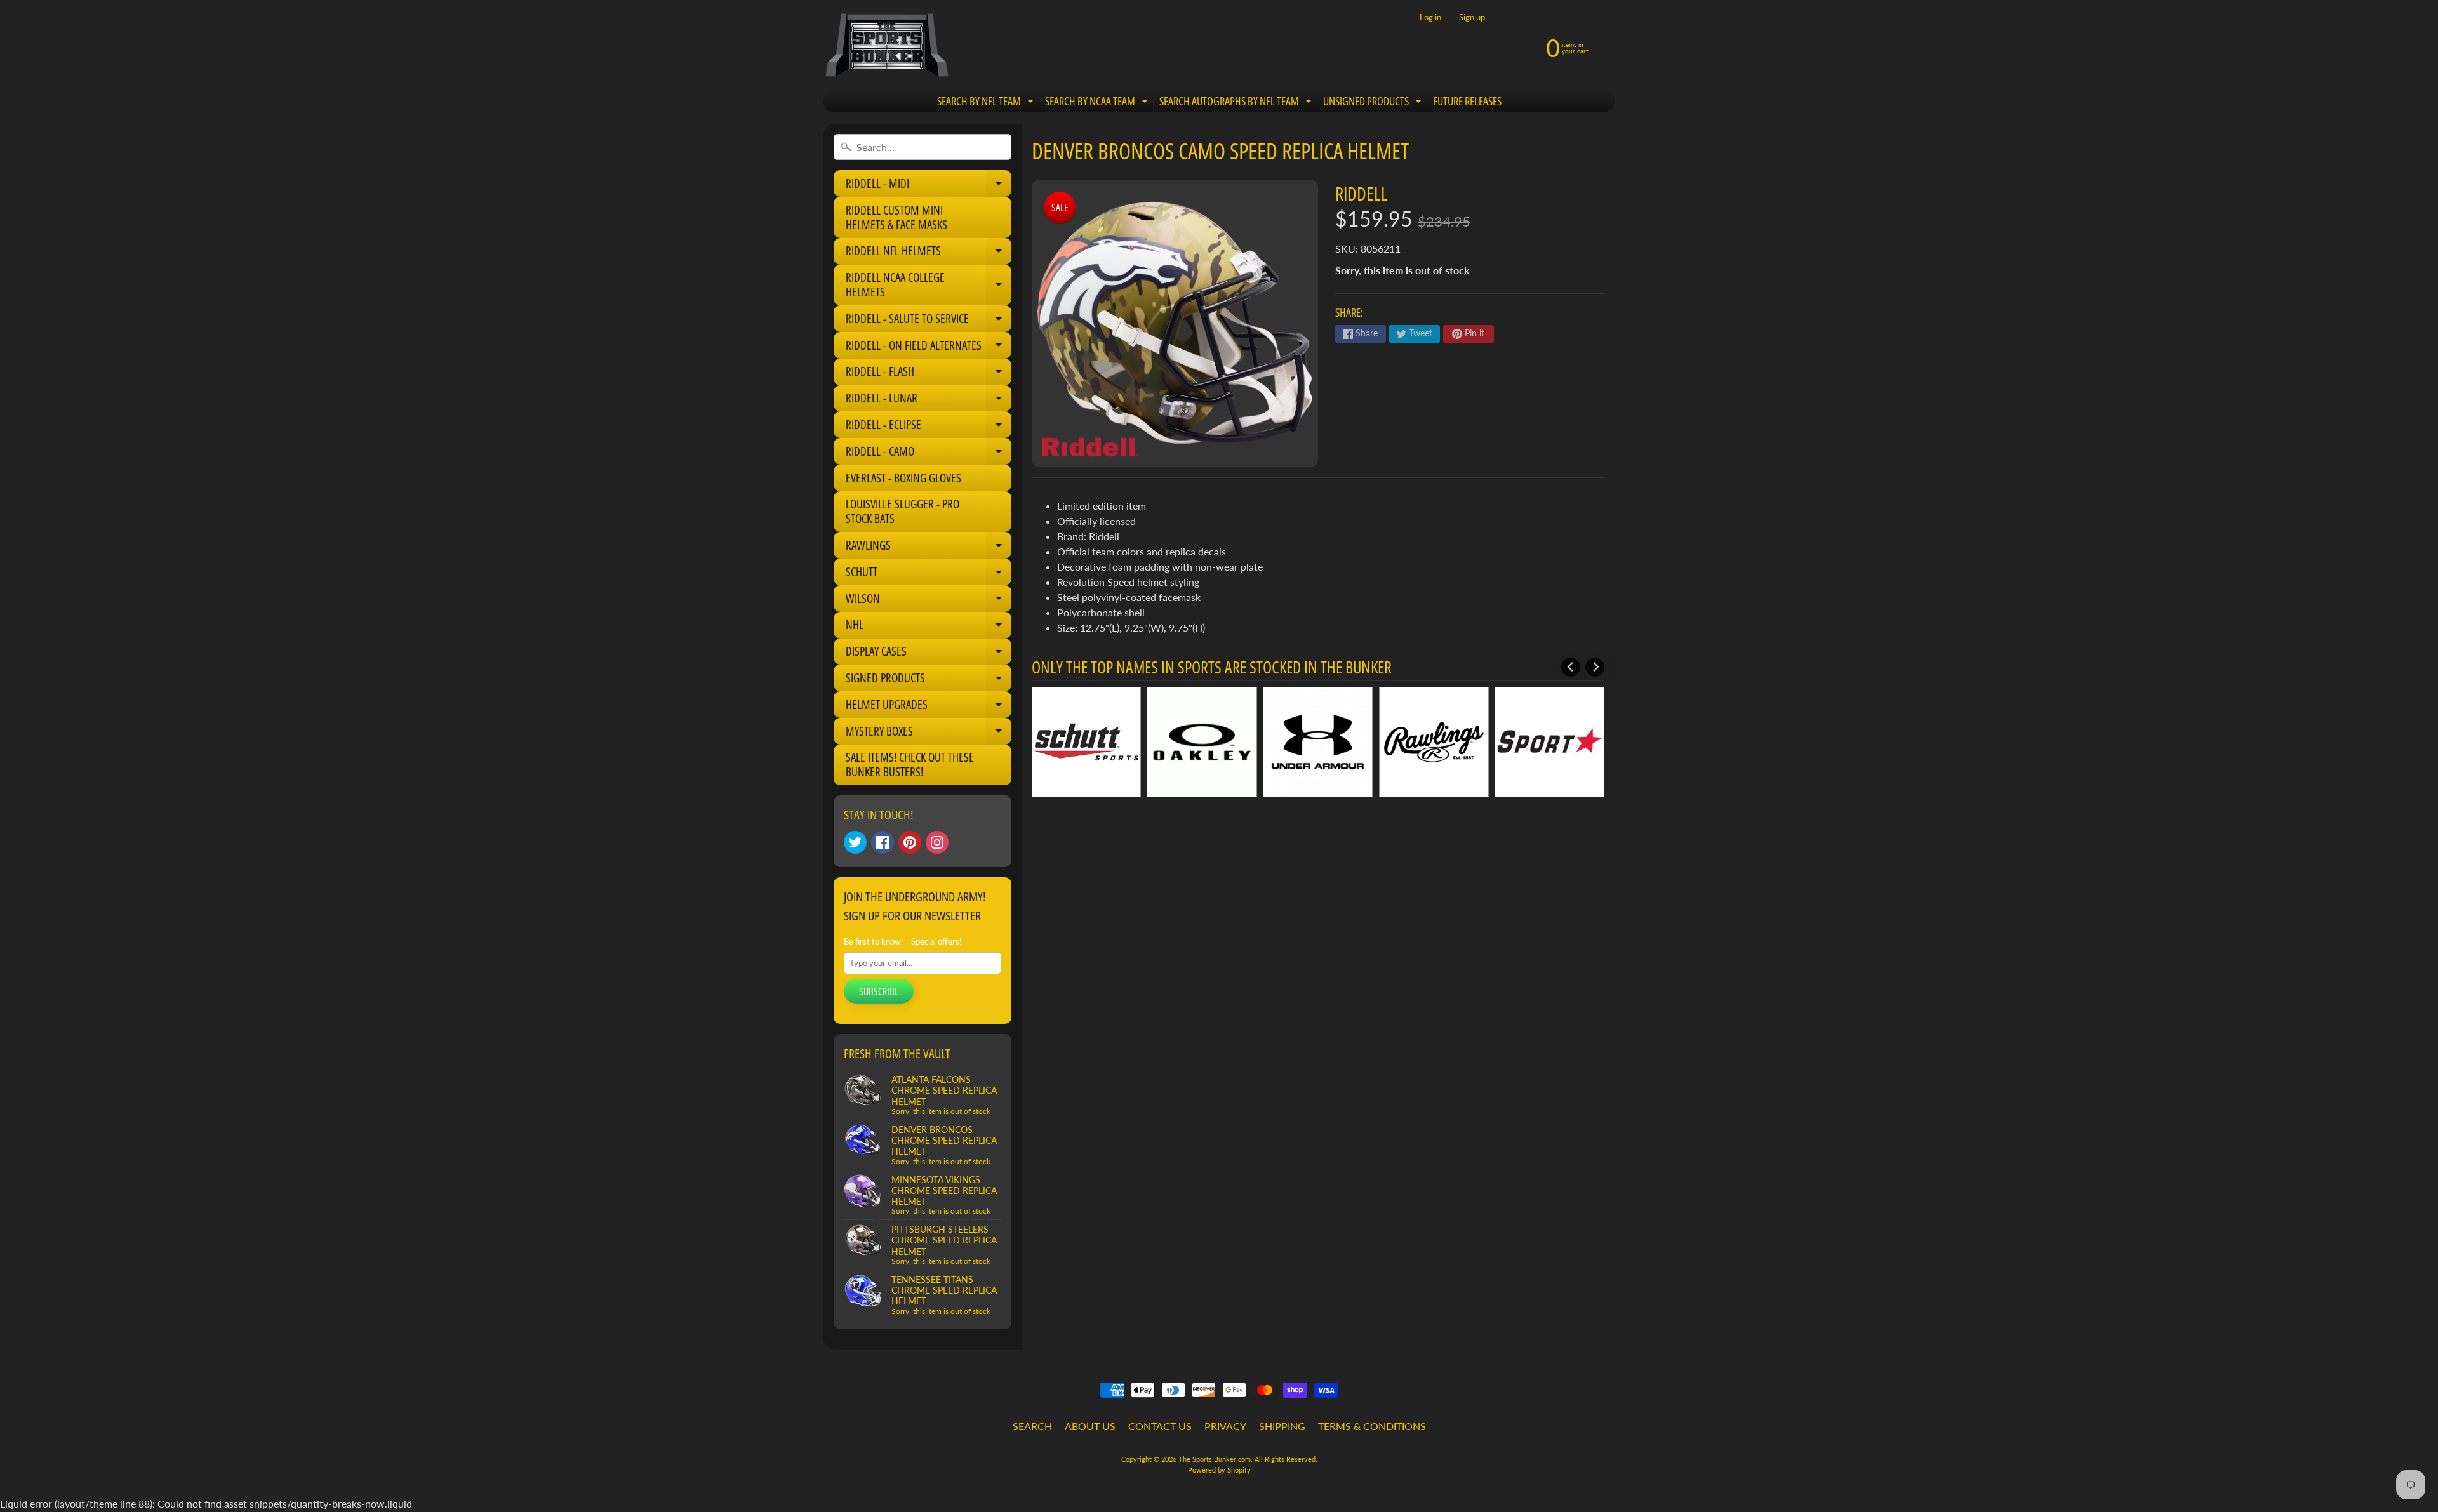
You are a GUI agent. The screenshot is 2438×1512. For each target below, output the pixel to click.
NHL (929, 627)
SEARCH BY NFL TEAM (987, 103)
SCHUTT (929, 574)
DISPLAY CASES (929, 654)
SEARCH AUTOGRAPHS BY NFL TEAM (1237, 103)
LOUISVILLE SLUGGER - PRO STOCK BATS (903, 511)
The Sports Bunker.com (1215, 1459)
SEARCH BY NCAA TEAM (1098, 103)
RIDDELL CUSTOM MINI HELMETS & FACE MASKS (896, 217)
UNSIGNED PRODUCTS (1374, 103)
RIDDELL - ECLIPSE (929, 427)
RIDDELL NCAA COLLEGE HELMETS (929, 285)
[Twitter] (855, 842)
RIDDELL (1362, 193)
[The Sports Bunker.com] (886, 45)
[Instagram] (937, 842)
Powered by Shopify (1219, 1470)
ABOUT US (1090, 1426)
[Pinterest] (910, 842)
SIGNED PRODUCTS (929, 680)
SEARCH (1032, 1426)
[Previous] (1571, 667)
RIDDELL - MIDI (929, 186)
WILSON (929, 601)
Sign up (1472, 17)
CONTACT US (1160, 1426)
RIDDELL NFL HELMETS (929, 253)
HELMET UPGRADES (929, 707)
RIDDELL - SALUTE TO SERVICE (929, 321)
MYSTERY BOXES (929, 734)
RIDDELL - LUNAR (929, 401)
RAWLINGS (929, 548)
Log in (1430, 17)
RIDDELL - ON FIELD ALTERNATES (929, 348)
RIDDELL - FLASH (929, 374)
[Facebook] (883, 842)
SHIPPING (1282, 1426)
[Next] (1595, 667)
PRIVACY (1225, 1426)
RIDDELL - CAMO (929, 454)
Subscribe (879, 991)
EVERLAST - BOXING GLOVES (903, 478)
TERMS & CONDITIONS (1372, 1426)
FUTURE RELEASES (1467, 101)
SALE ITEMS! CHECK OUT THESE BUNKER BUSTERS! (910, 765)
